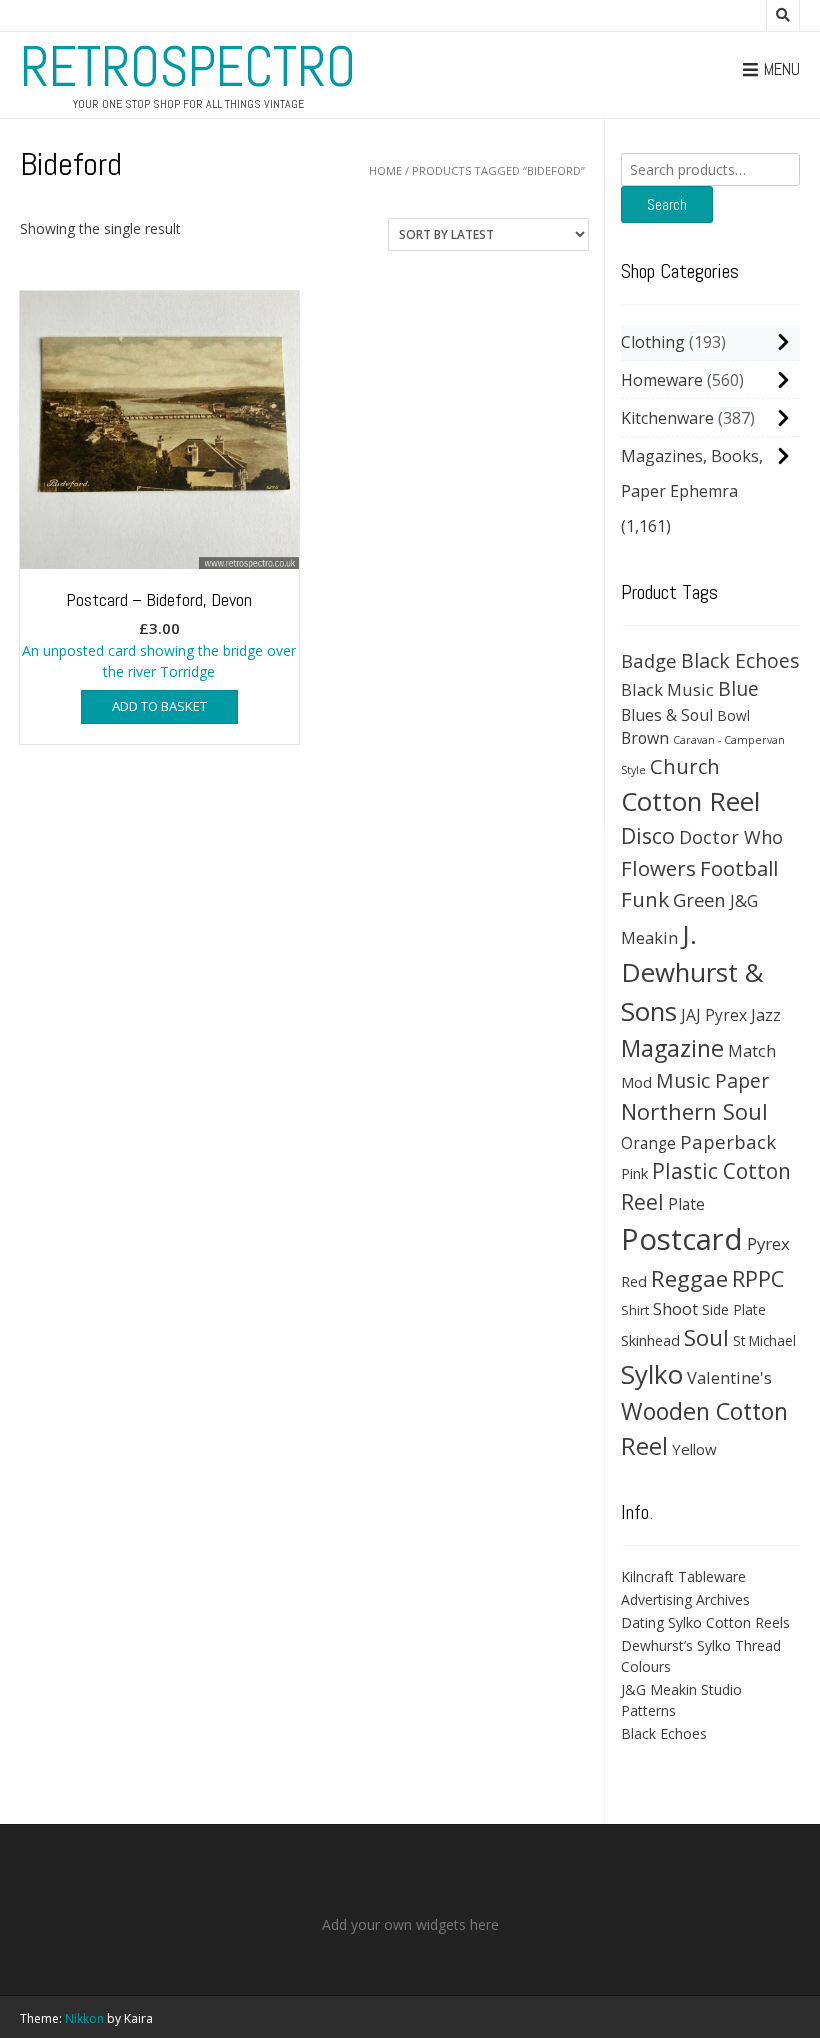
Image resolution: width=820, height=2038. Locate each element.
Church (685, 766)
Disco (648, 835)
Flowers (658, 868)
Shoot (675, 1308)
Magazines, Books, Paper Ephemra (692, 473)
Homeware (662, 380)
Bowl (733, 715)
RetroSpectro (188, 67)
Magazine (672, 1048)
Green (699, 899)
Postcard (682, 1239)
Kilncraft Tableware (683, 1576)
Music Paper (712, 1080)
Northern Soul (694, 1111)
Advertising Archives (685, 1599)
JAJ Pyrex (714, 1015)
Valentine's (729, 1377)
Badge (649, 660)
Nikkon (84, 2018)
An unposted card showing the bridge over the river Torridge (159, 634)
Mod (636, 1082)
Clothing (653, 342)
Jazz (766, 1015)
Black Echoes (740, 660)
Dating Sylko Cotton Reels (705, 1622)
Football (739, 868)
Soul (706, 1337)
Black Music (667, 689)
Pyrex (768, 1243)
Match (752, 1050)
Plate (686, 1204)
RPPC (758, 1278)
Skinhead (650, 1340)
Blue (738, 689)
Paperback (728, 1141)
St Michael (764, 1340)
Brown (645, 738)
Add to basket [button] (159, 706)
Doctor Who (731, 837)
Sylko (652, 1374)
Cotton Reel (690, 801)
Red (634, 1281)
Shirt (635, 1310)
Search (667, 204)
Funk (645, 899)
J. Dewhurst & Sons (692, 972)
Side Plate (734, 1309)
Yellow (694, 1449)
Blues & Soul (667, 715)
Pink (634, 1173)
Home (385, 170)
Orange (648, 1143)
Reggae (689, 1278)
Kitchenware (667, 418)
